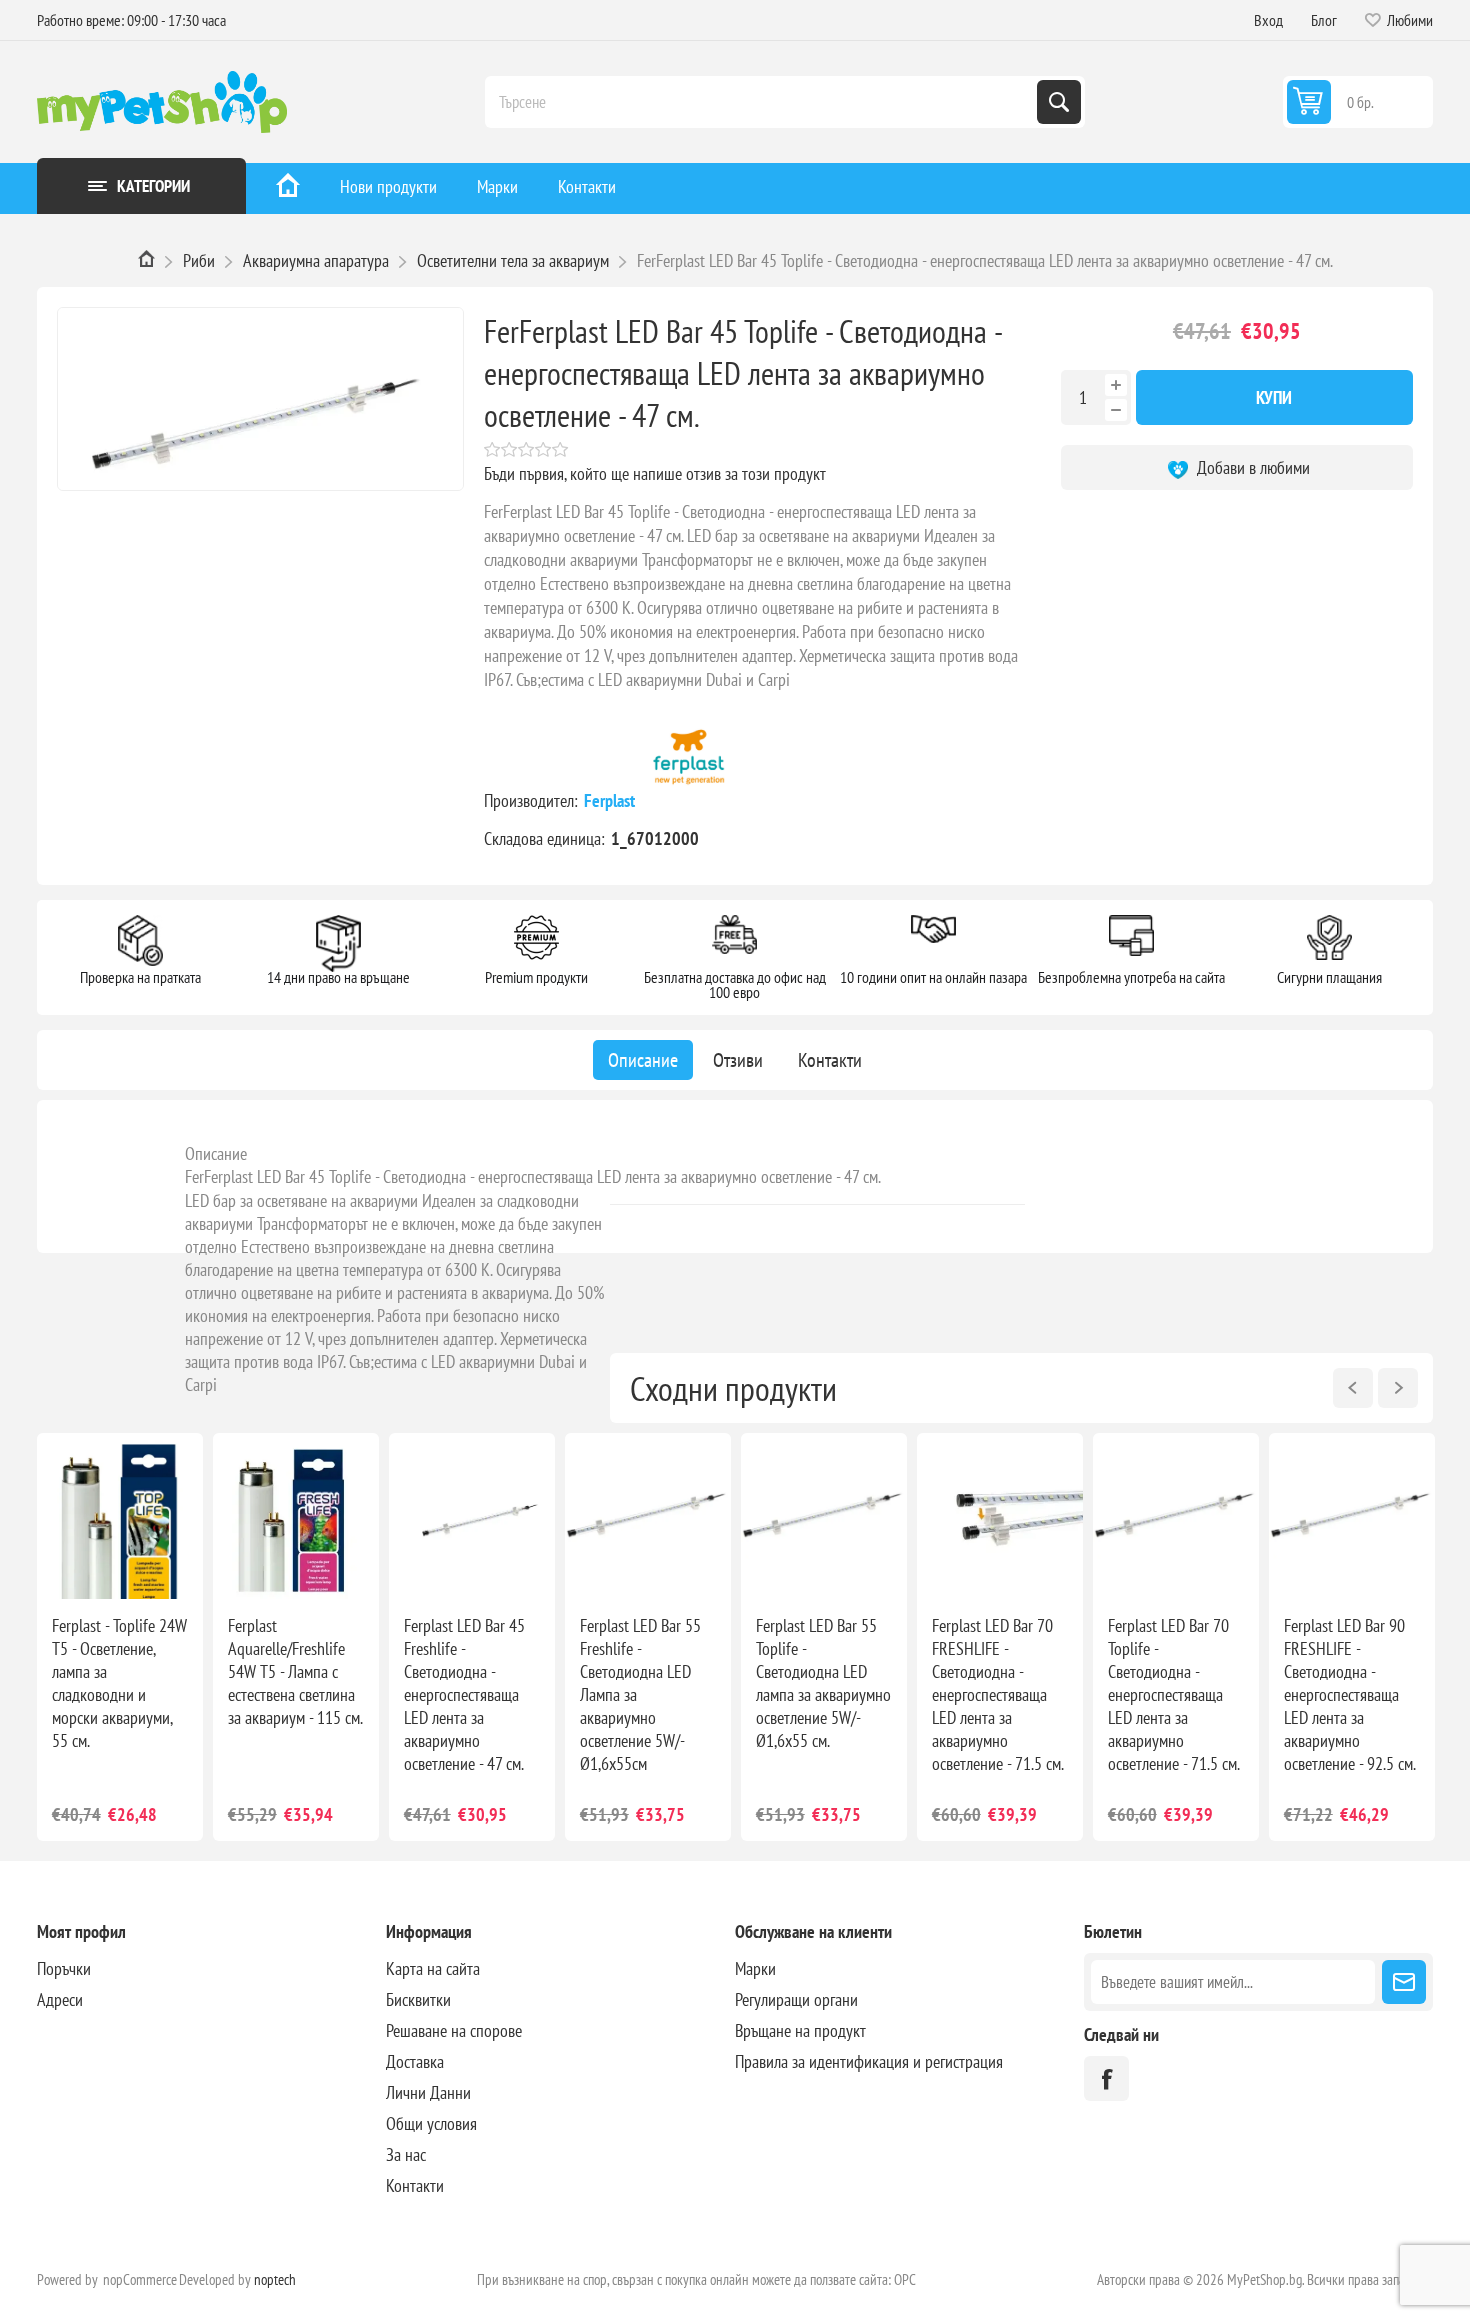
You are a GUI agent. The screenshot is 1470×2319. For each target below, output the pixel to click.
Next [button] (1398, 1388)
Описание (216, 1153)
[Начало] (288, 188)
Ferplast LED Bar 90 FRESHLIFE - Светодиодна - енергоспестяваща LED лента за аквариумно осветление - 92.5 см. (1350, 1694)
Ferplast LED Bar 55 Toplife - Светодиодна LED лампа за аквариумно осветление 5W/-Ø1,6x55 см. (823, 1683)
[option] (120, 1637)
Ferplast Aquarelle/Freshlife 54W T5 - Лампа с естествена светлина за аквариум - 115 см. (295, 1671)
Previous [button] (1353, 1388)
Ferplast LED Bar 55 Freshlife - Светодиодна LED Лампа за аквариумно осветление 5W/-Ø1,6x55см (640, 1694)
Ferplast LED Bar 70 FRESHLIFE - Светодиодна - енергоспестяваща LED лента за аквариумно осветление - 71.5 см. (998, 1694)
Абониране (1404, 1982)
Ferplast (611, 800)
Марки (497, 186)
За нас (406, 2154)
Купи (1274, 397)
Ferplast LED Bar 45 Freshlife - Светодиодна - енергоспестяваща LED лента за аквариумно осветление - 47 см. (464, 1694)
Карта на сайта (433, 1968)
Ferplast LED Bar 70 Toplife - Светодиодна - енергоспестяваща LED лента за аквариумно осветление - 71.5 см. (1174, 1694)
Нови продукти (388, 186)
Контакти (587, 186)
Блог (1324, 20)
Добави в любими (1251, 467)
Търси (1059, 102)
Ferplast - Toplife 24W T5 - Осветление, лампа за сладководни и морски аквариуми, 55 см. (119, 1683)
